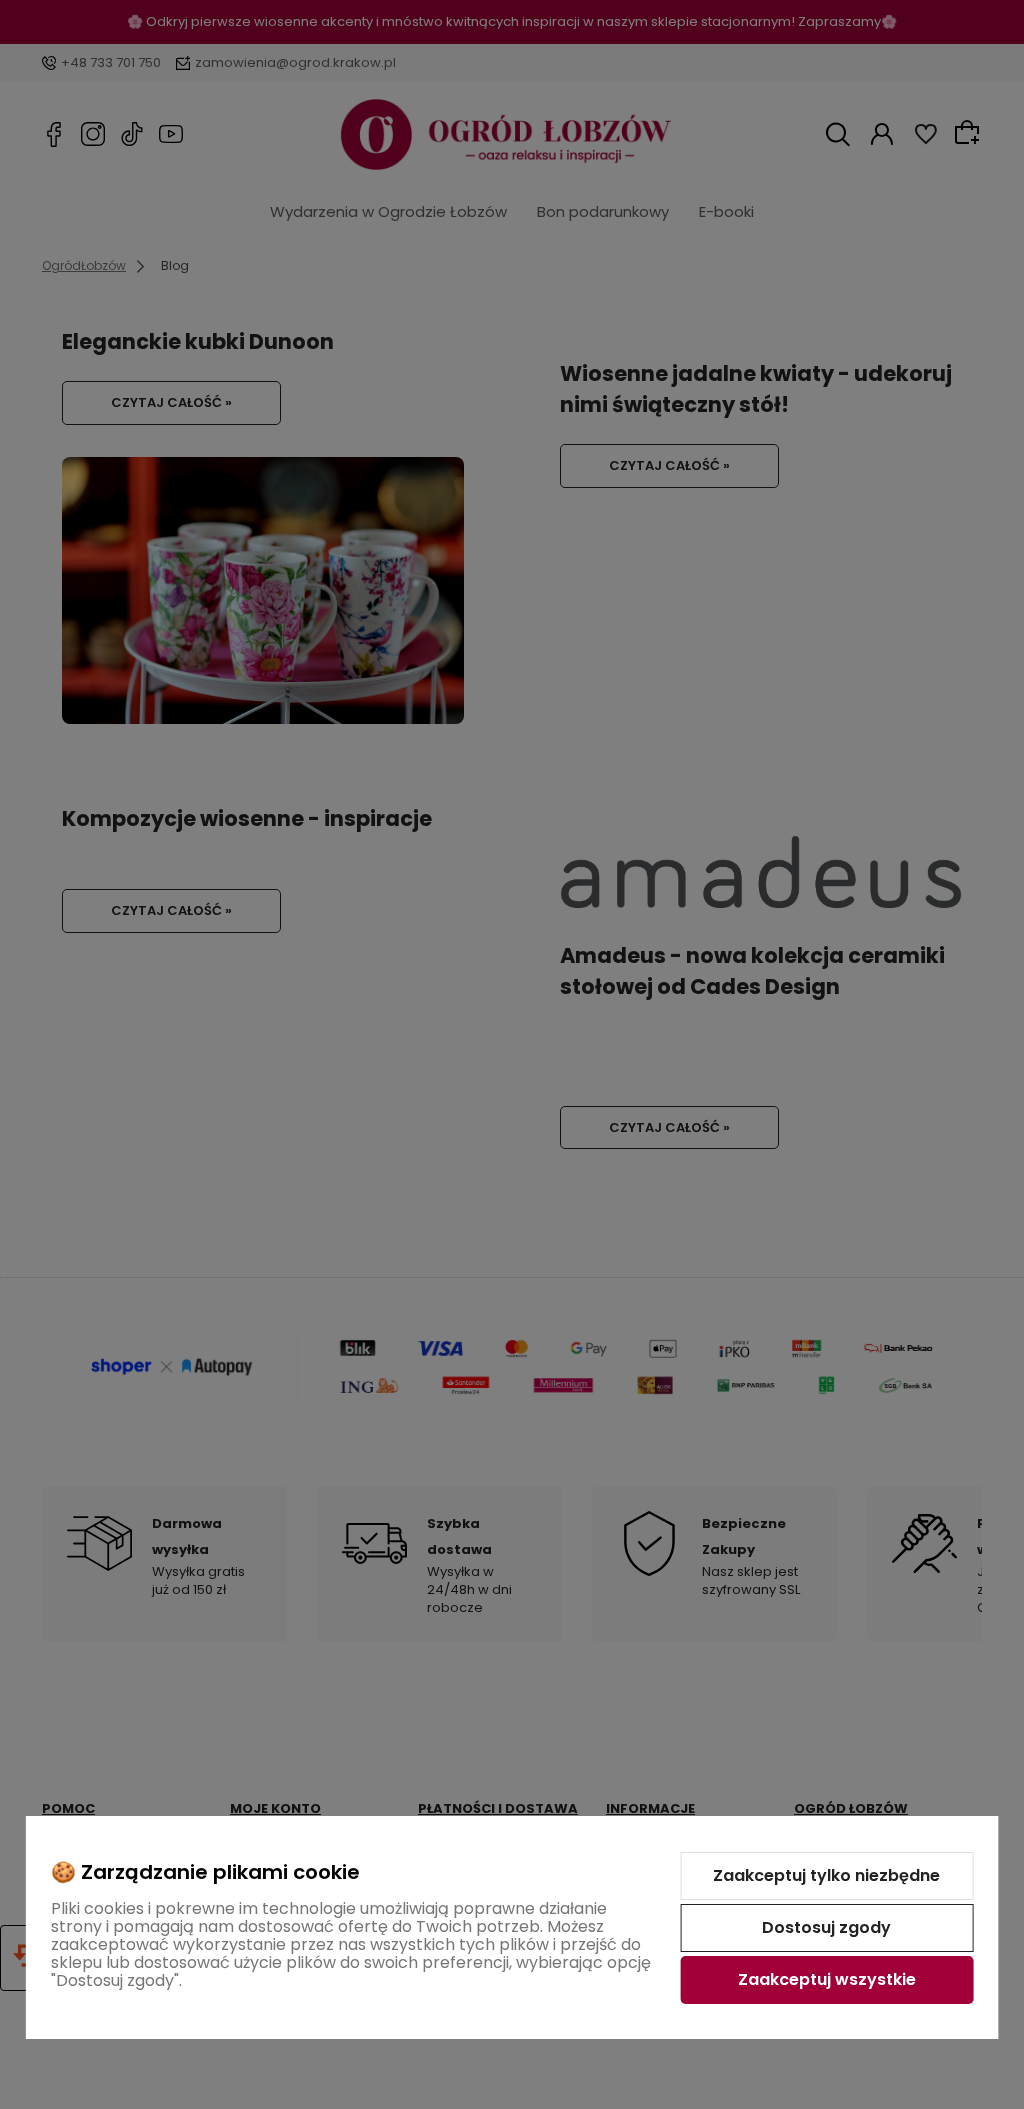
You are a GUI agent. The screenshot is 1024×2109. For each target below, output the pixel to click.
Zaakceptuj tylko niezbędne (826, 1875)
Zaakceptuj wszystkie (827, 1979)
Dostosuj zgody (826, 1927)
